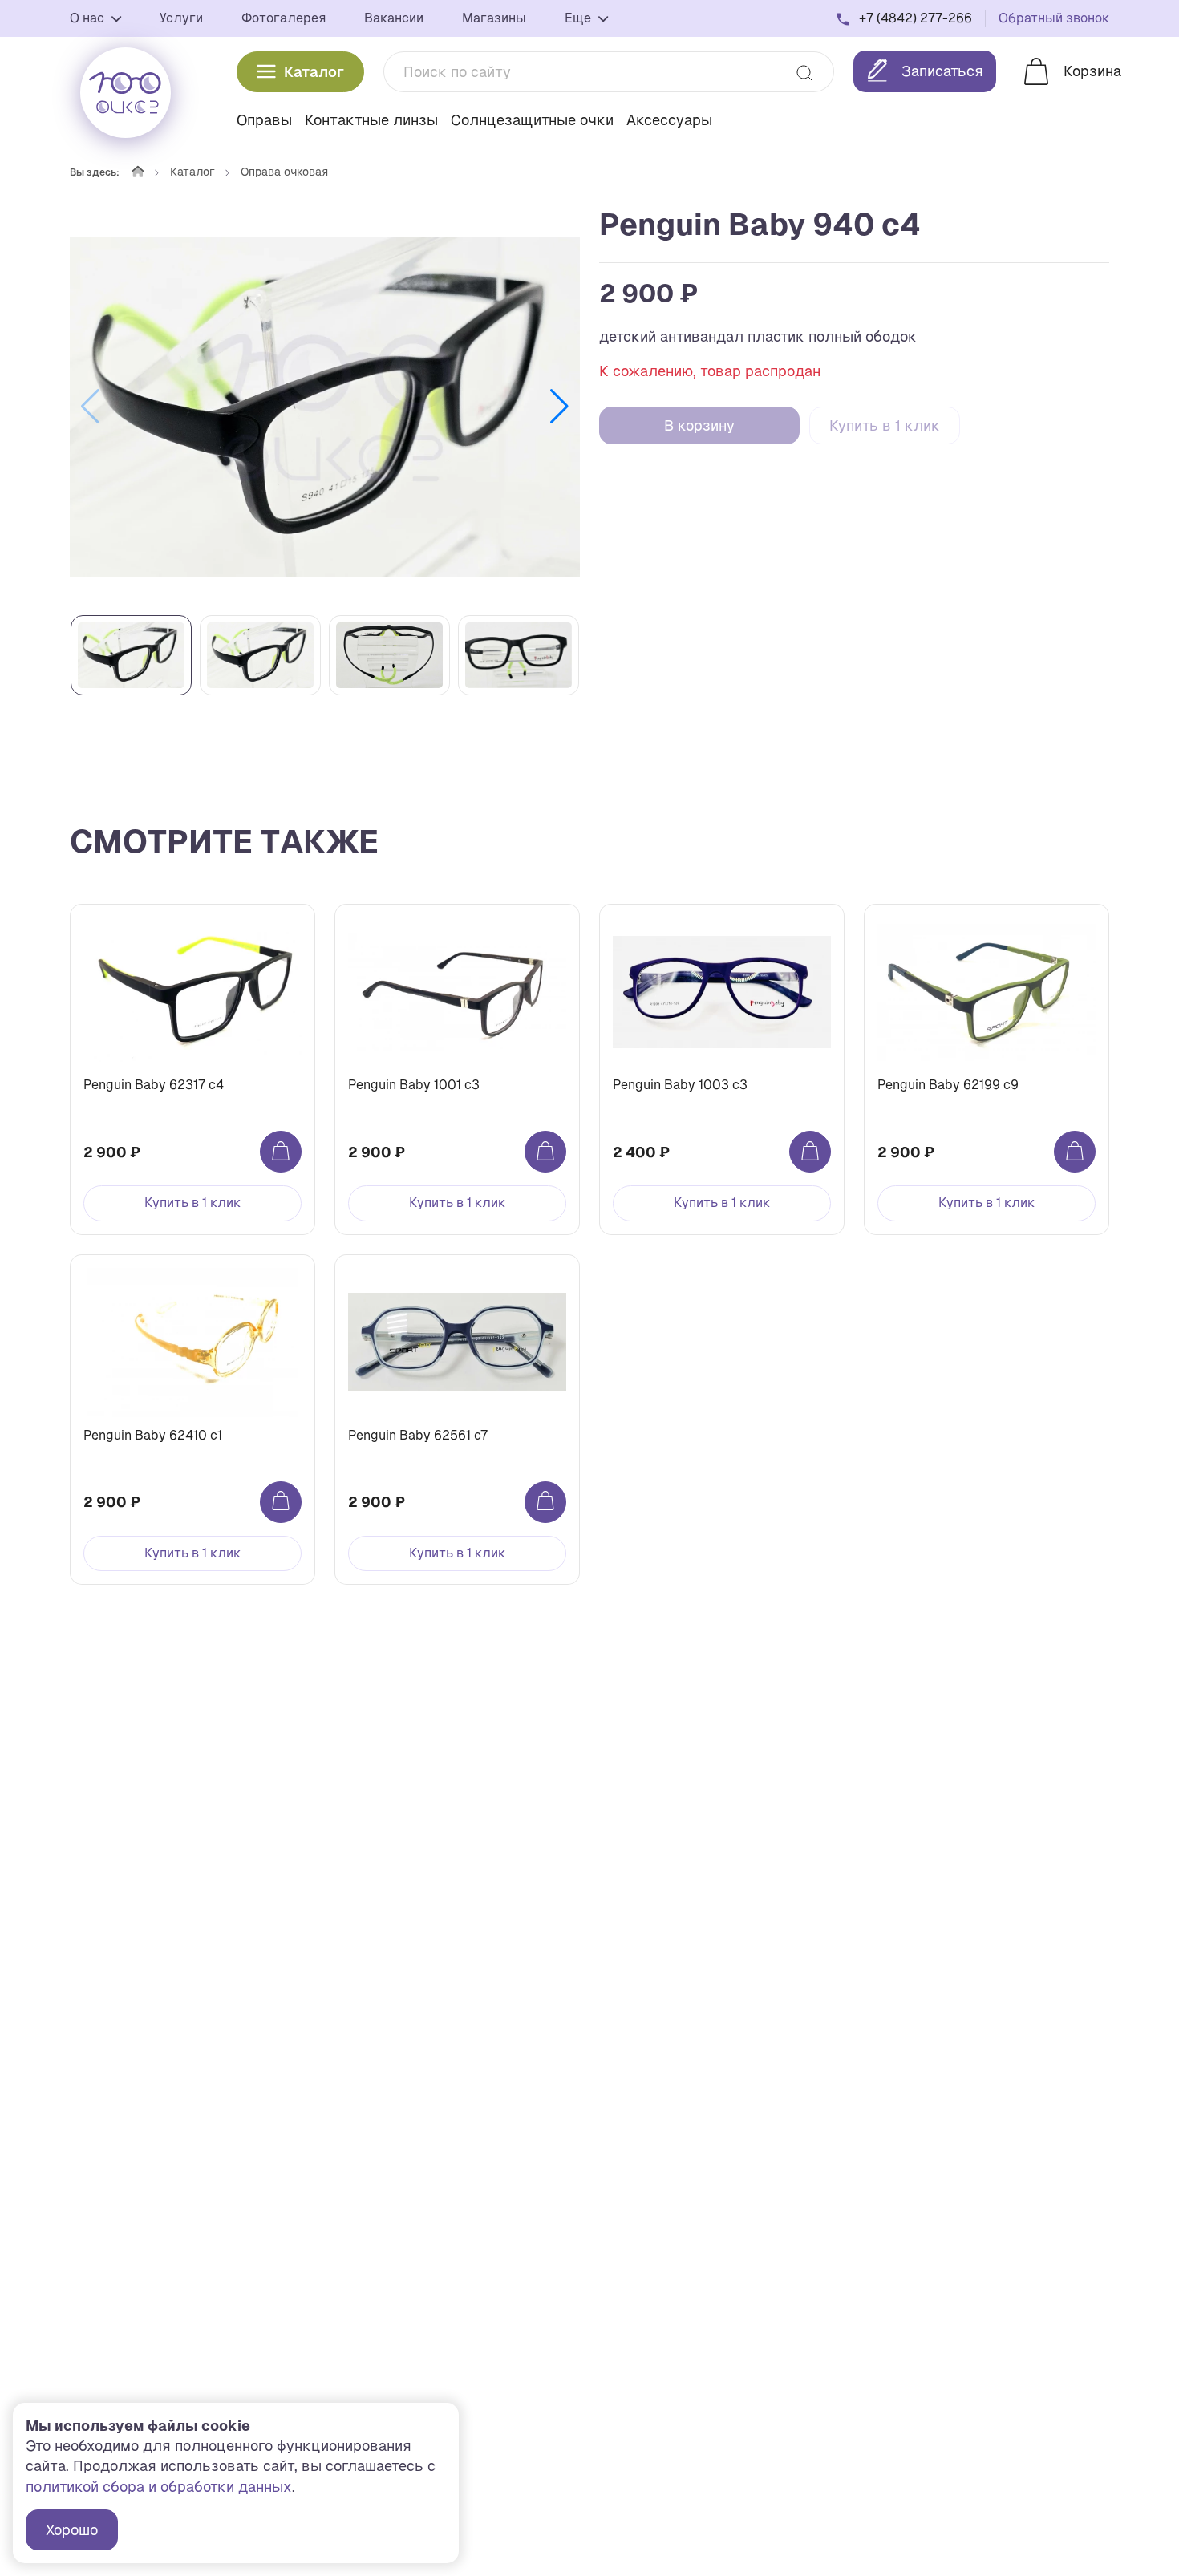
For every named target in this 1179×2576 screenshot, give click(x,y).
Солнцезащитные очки (532, 120)
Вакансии (394, 18)
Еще (579, 18)
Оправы (264, 120)
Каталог (314, 72)
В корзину (699, 425)
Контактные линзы (371, 120)
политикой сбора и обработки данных (159, 2487)
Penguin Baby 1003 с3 (680, 1085)
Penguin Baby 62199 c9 (948, 1085)
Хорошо (72, 2530)
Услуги (181, 18)
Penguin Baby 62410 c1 (153, 1435)
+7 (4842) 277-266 (916, 18)
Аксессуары (669, 120)
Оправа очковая (284, 172)
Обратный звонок (1054, 18)
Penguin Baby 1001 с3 (414, 1085)
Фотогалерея (284, 18)
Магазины (494, 18)
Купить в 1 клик (885, 425)
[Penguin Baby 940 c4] (325, 407)
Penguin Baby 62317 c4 (154, 1085)
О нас (89, 18)
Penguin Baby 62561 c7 (418, 1435)
